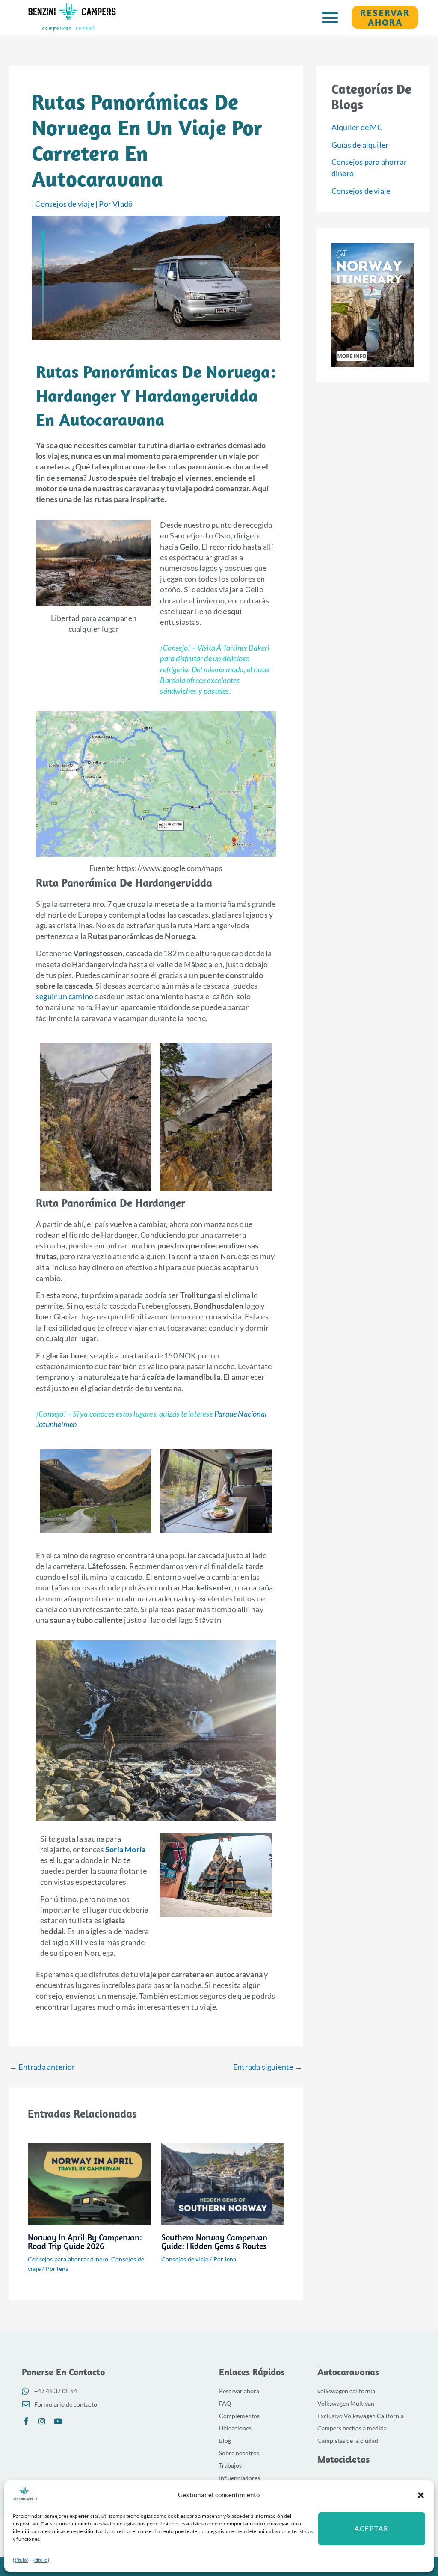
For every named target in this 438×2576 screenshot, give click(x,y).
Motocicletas (343, 2459)
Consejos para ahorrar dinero (68, 2259)
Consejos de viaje (64, 204)
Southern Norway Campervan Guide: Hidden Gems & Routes (214, 2242)
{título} (21, 2560)
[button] (421, 2495)
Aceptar (372, 2528)
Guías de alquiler (360, 145)
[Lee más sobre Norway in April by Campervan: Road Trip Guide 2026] (89, 2184)
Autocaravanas (348, 2372)
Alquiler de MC (357, 127)
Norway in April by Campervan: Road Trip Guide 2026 (85, 2242)
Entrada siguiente (268, 2067)
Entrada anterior (42, 2067)
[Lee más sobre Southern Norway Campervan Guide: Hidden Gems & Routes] (223, 2184)
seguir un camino (65, 996)
